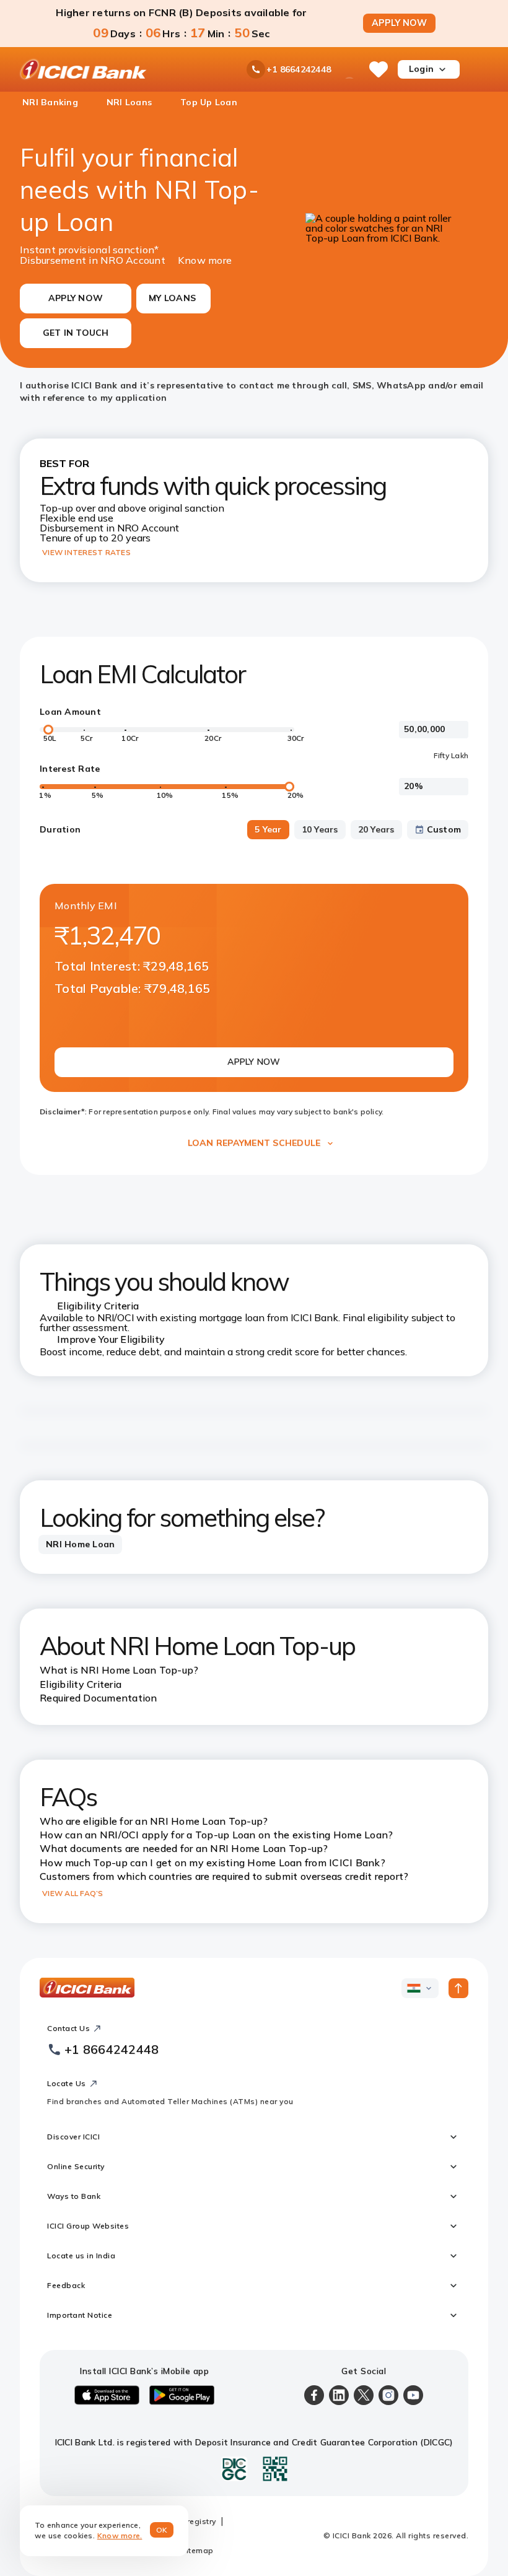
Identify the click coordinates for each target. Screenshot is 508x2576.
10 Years (320, 829)
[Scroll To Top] (458, 1988)
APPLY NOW (399, 23)
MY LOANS (172, 298)
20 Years (376, 829)
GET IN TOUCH (76, 333)
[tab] (80, 1545)
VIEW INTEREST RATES (86, 552)
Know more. (120, 2535)
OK (162, 2530)
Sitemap (197, 2550)
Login (421, 69)
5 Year (268, 829)
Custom (444, 829)
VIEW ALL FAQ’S (73, 1893)
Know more (205, 259)
